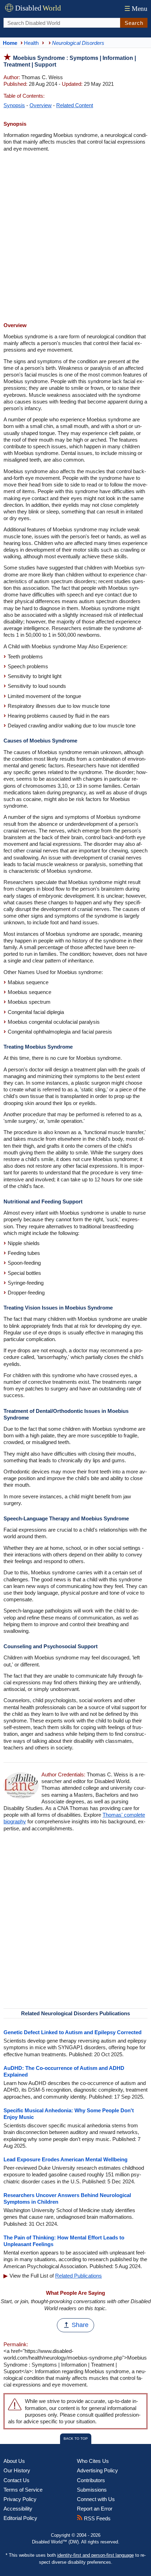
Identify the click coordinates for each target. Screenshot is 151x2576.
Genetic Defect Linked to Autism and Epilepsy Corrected (73, 2032)
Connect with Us (96, 2499)
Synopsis (14, 105)
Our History (17, 2470)
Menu (136, 9)
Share (80, 2325)
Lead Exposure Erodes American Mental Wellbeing (65, 2159)
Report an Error (95, 2509)
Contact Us (17, 2480)
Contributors (91, 2480)
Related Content (75, 105)
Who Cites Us (93, 2461)
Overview (41, 105)
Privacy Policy (20, 2499)
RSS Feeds (97, 2518)
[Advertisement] (75, 238)
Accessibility (18, 2509)
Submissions (92, 2490)
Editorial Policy (20, 2518)
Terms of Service (23, 2490)
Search (134, 23)
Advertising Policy (97, 2470)
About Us (14, 2461)
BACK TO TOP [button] (76, 2439)
